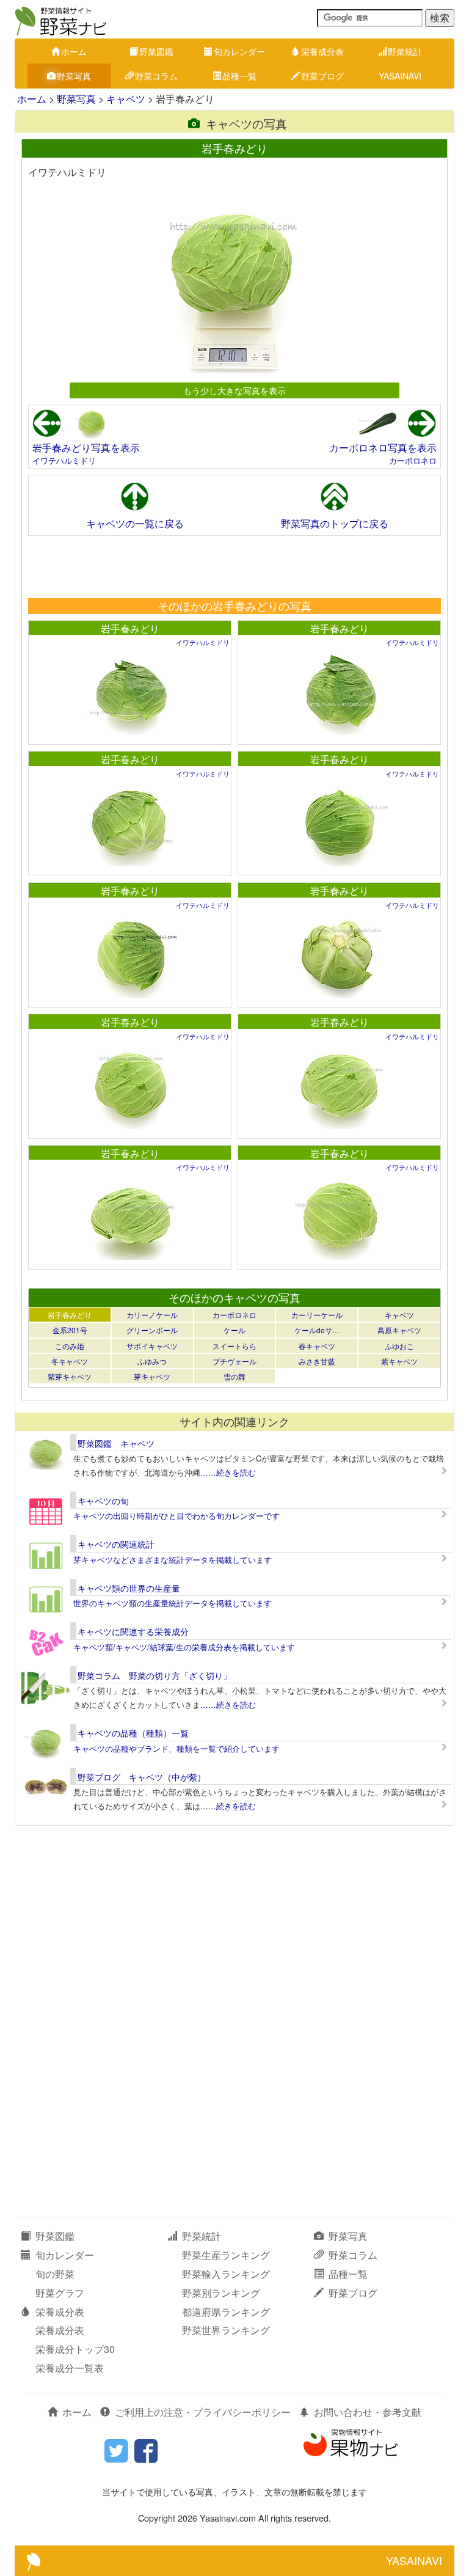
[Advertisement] (234, 566)
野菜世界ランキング (226, 2330)
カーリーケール (317, 1315)
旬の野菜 (55, 2274)
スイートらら (234, 1346)
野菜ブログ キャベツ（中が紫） (142, 1777)
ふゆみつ (152, 1361)
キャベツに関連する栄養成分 (133, 1631)
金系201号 (70, 1330)
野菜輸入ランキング (226, 2274)
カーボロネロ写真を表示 (383, 448)
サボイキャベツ (152, 1346)
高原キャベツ (399, 1330)
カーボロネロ (413, 460)
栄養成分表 (322, 51)
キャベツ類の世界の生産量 (129, 1588)
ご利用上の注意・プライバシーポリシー (203, 2412)
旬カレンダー (239, 51)
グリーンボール (152, 1330)
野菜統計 (405, 51)
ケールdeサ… (317, 1330)
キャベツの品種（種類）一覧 (133, 1733)
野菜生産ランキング (226, 2255)
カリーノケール (152, 1315)
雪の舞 (234, 1376)
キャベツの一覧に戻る (135, 523)
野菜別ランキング (221, 2293)
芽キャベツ (152, 1376)
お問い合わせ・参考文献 (368, 2412)
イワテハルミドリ (64, 460)
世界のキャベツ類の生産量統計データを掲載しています (173, 1603)
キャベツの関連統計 (116, 1544)
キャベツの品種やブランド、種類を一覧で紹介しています (176, 1748)
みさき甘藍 (317, 1361)
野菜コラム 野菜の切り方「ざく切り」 (155, 1675)
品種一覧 (239, 76)
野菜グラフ (60, 2293)
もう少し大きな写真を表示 (234, 390)
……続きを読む (228, 1472)
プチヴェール (234, 1361)
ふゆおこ (399, 1346)
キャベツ (126, 99)
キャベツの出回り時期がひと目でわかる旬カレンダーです (176, 1516)
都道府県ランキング (226, 2312)
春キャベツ (317, 1346)
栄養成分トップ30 (75, 2349)
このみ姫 (70, 1346)
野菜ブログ (322, 76)
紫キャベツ (399, 1361)
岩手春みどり (130, 628)
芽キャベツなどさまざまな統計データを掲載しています (173, 1560)
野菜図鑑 (156, 51)
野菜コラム (156, 76)
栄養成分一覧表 (70, 2368)
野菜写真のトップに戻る (335, 523)
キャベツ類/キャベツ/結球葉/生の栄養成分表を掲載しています (184, 1647)
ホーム (74, 51)
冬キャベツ (70, 1361)
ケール (234, 1330)
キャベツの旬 (103, 1501)
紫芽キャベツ (70, 1376)
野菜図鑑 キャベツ (116, 1443)
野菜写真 (74, 76)
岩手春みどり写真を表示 (86, 448)
